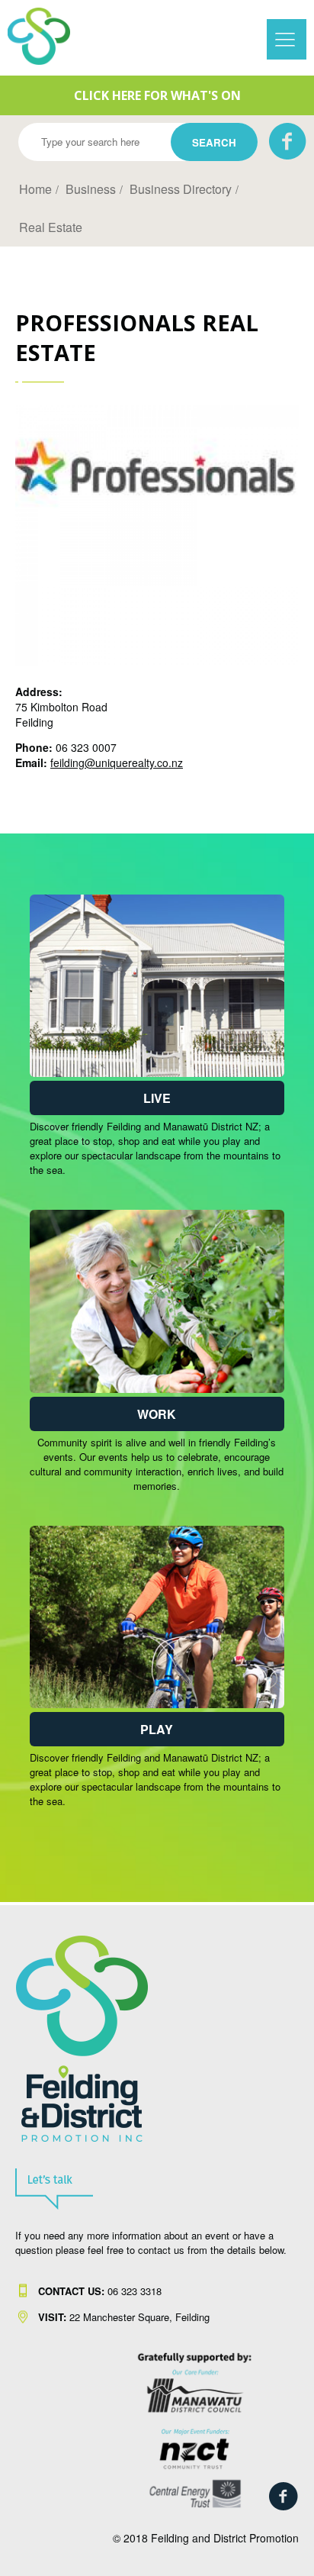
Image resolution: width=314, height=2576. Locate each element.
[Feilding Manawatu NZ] (53, 36)
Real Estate (51, 227)
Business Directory (181, 189)
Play (157, 1729)
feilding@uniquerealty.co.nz (117, 762)
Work (157, 1414)
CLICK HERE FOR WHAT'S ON (157, 95)
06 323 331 (97, 2291)
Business (91, 189)
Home (35, 189)
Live (157, 1098)
